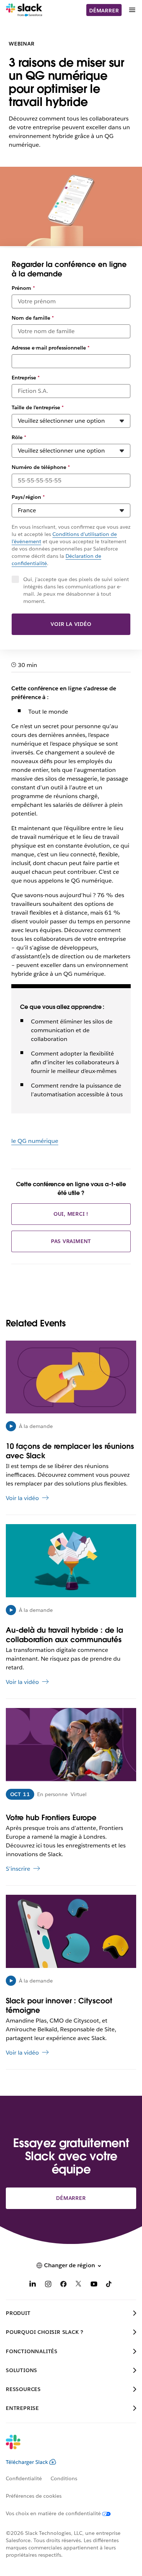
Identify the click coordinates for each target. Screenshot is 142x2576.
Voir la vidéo (71, 624)
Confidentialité (24, 2478)
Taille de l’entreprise (38, 407)
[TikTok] (109, 2285)
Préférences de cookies (34, 2496)
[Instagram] (48, 2285)
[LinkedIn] (33, 2285)
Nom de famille (33, 318)
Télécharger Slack (27, 2462)
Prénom (23, 288)
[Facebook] (63, 2285)
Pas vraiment (71, 1241)
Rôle (19, 437)
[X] (79, 2285)
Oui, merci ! (71, 1214)
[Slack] (24, 10)
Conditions (64, 2478)
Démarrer (104, 11)
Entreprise (26, 378)
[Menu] (132, 10)
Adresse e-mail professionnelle (51, 348)
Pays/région (28, 497)
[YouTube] (94, 2285)
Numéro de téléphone (41, 467)
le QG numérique (35, 1141)
